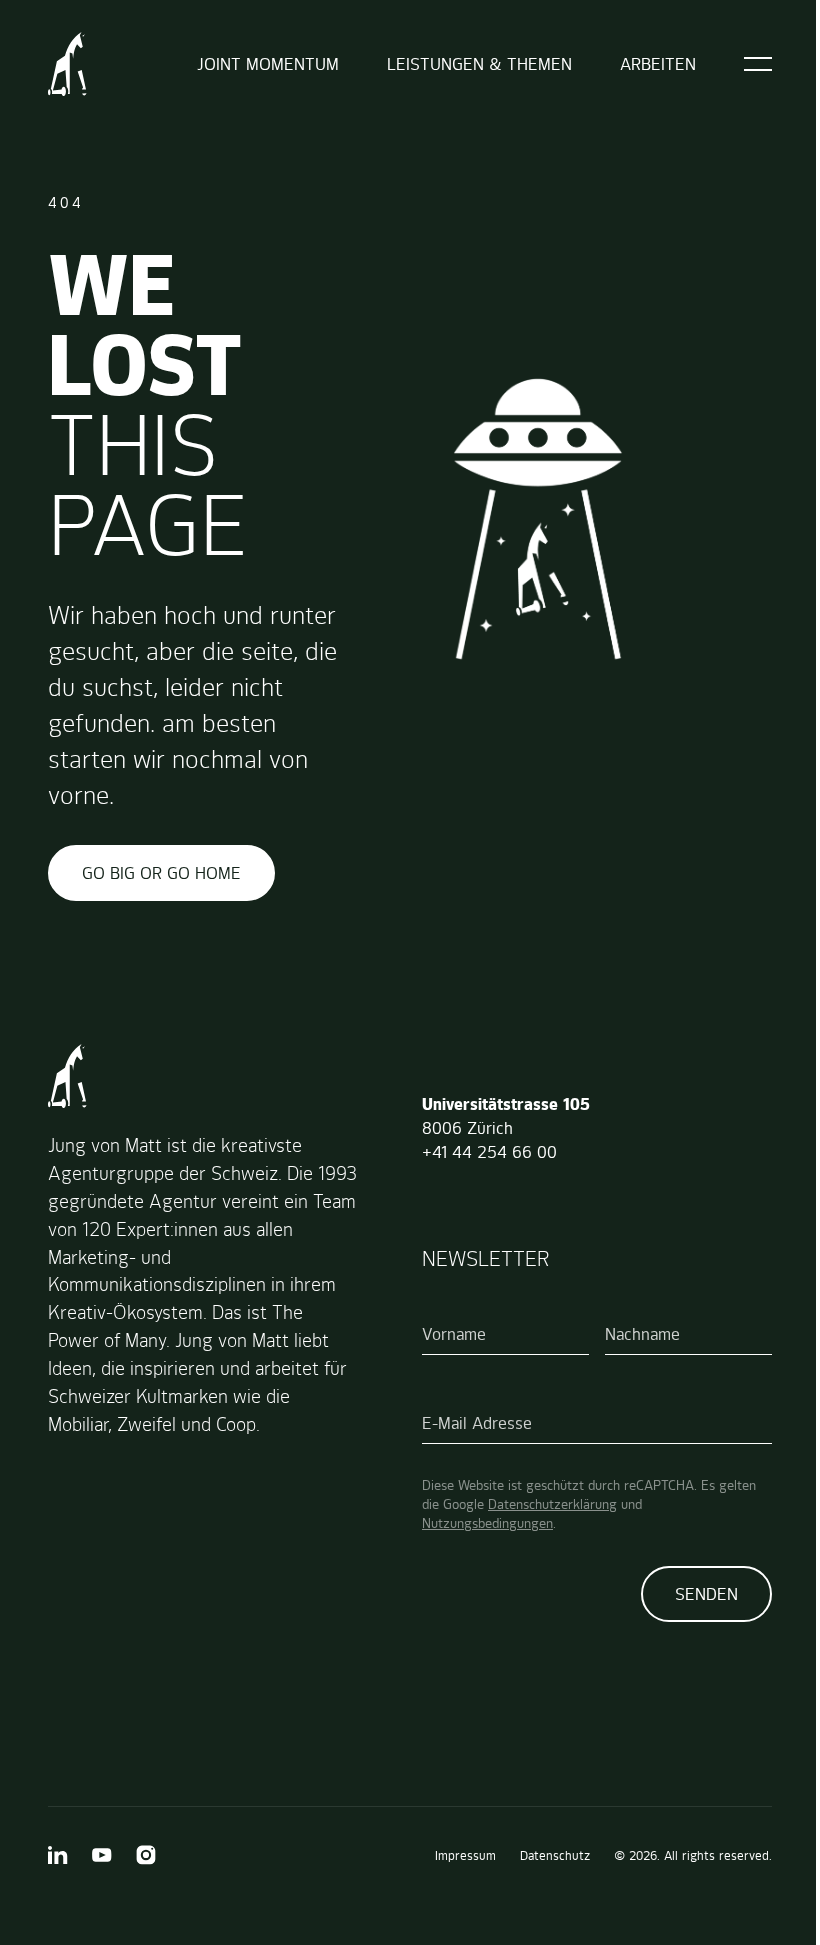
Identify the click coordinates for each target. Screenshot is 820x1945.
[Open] (758, 64)
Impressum (465, 1855)
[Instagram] (146, 1855)
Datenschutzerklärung (552, 1504)
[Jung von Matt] (67, 64)
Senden (706, 1594)
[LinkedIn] (58, 1855)
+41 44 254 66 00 (489, 1152)
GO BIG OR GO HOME (161, 873)
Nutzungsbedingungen (487, 1523)
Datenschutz (555, 1855)
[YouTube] (102, 1855)
